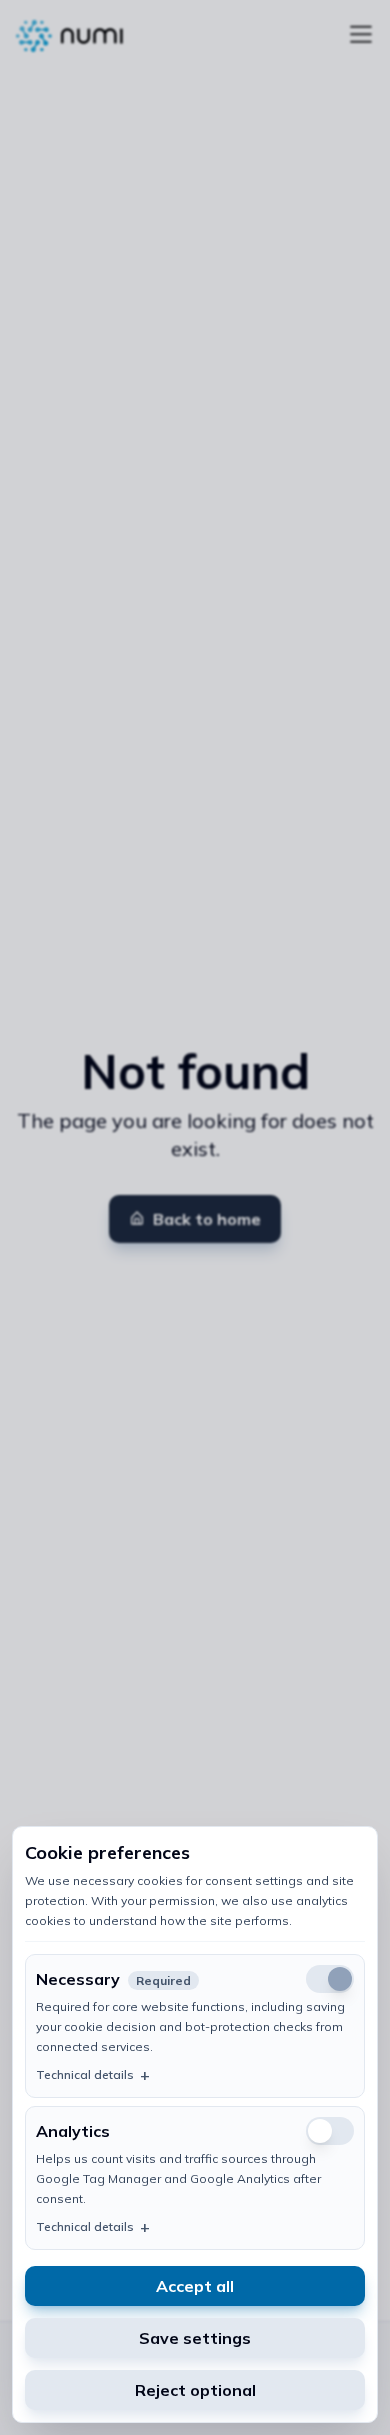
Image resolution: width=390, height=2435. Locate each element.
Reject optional (195, 2390)
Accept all (195, 2286)
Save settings (195, 2338)
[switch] (330, 2131)
